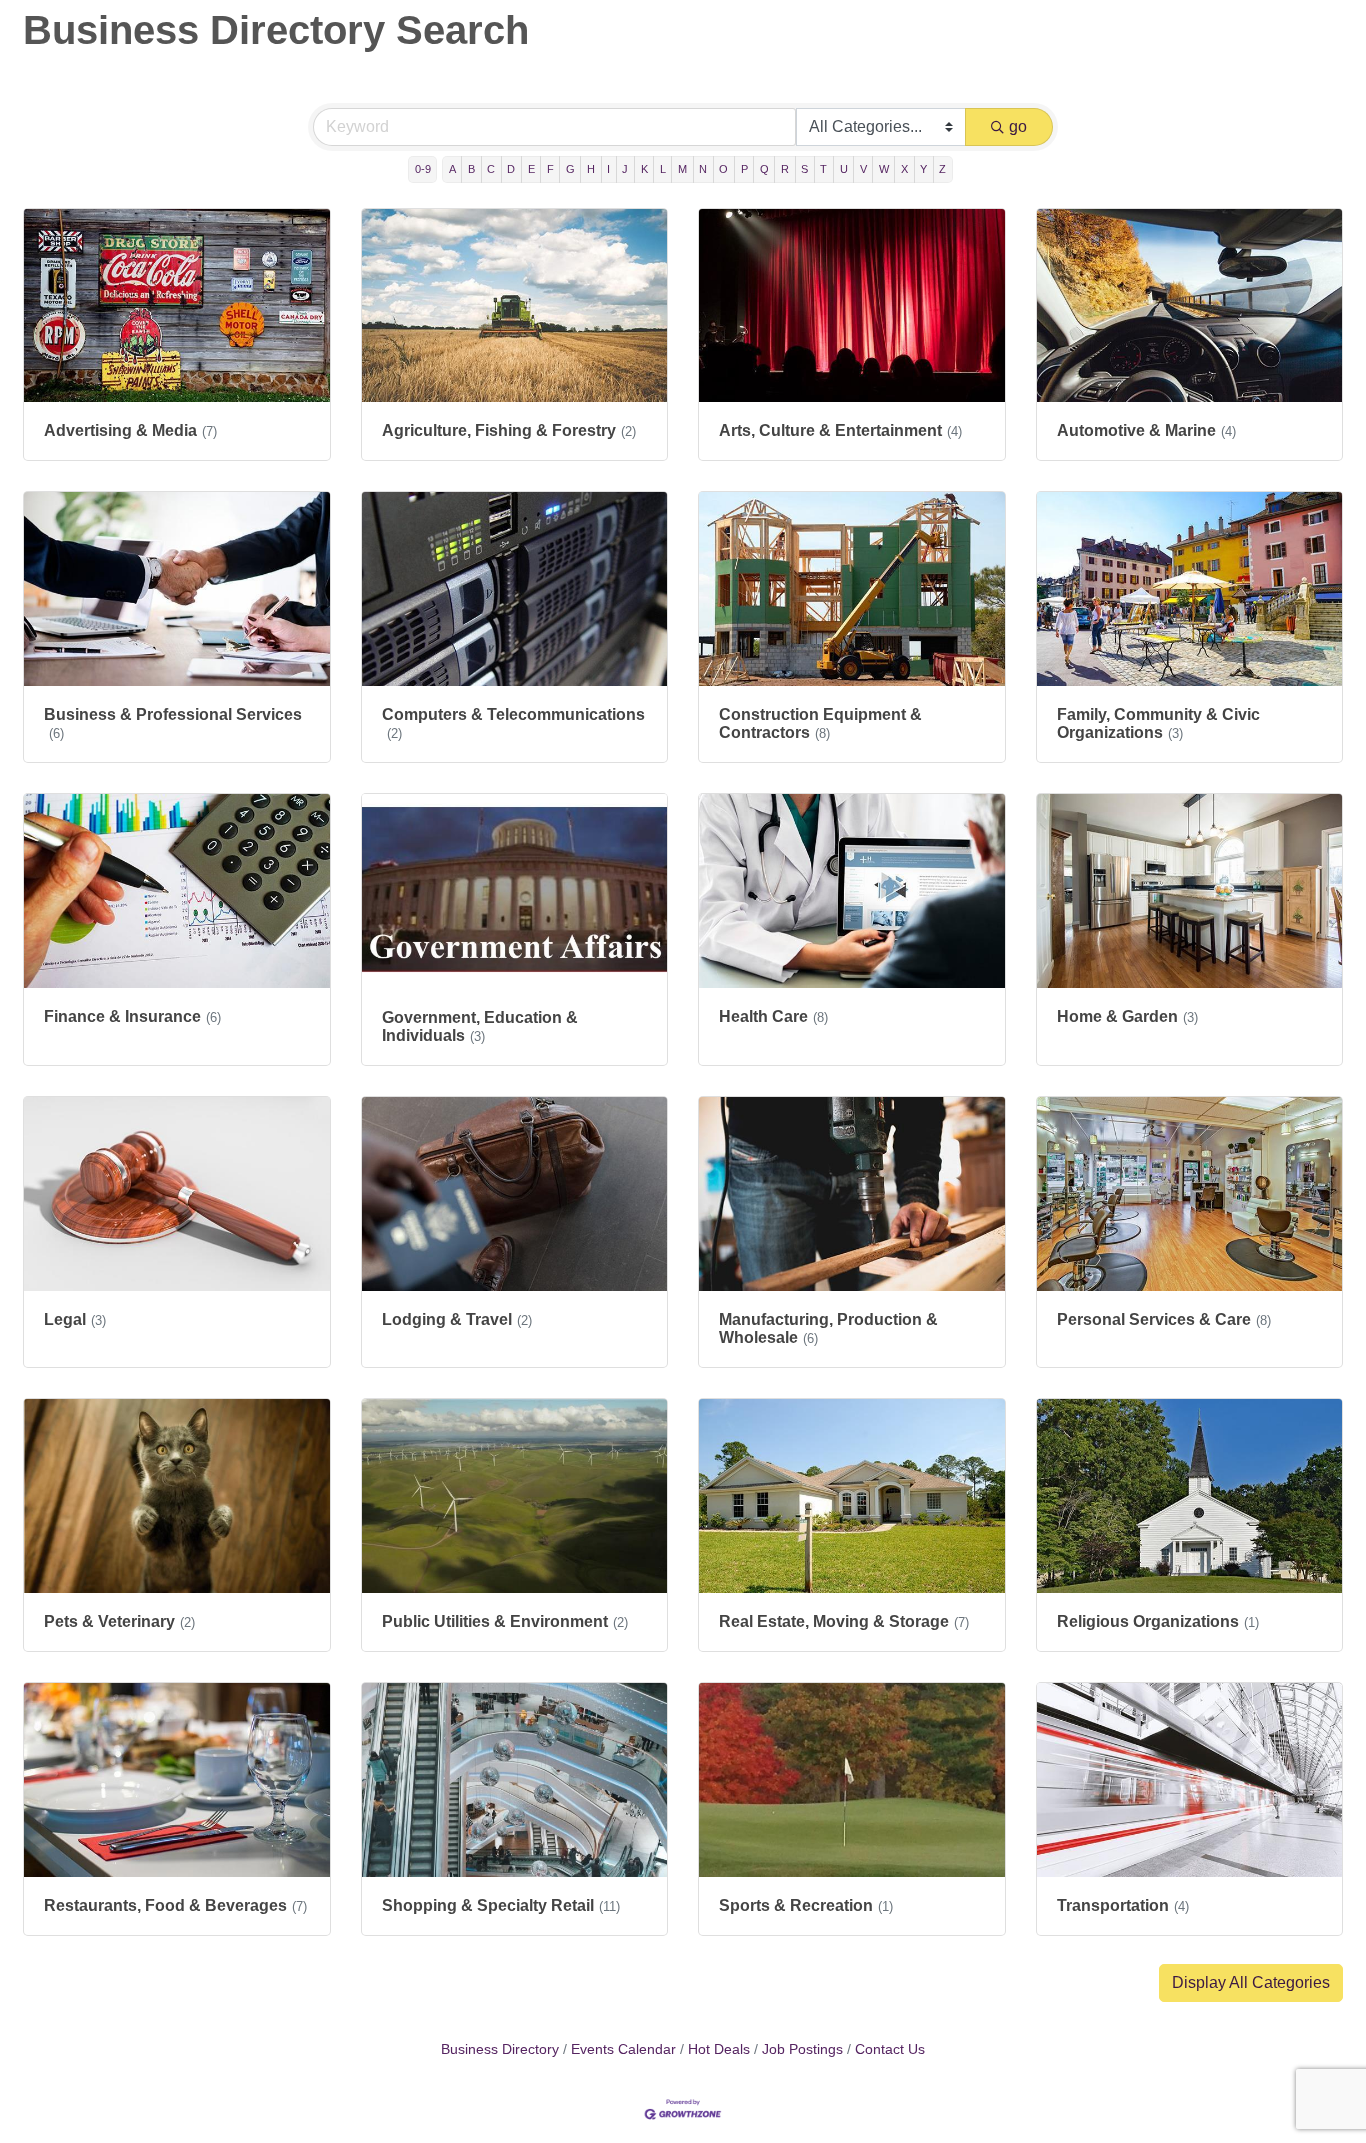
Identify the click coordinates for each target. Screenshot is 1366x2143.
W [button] (884, 169)
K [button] (644, 169)
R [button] (785, 169)
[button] (1251, 1983)
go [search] (1018, 126)
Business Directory (500, 2049)
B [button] (471, 169)
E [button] (531, 169)
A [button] (452, 169)
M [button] (682, 169)
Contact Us (890, 2049)
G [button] (570, 169)
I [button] (608, 169)
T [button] (823, 169)
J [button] (625, 169)
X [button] (904, 169)
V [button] (863, 169)
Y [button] (923, 169)
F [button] (550, 169)
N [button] (703, 169)
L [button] (663, 169)
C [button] (491, 169)
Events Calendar (623, 2049)
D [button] (511, 169)
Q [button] (764, 169)
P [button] (744, 169)
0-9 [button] (423, 169)
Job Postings (802, 2049)
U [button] (844, 169)
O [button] (723, 169)
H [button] (591, 169)
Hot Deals (719, 2049)
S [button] (804, 169)
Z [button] (942, 169)
